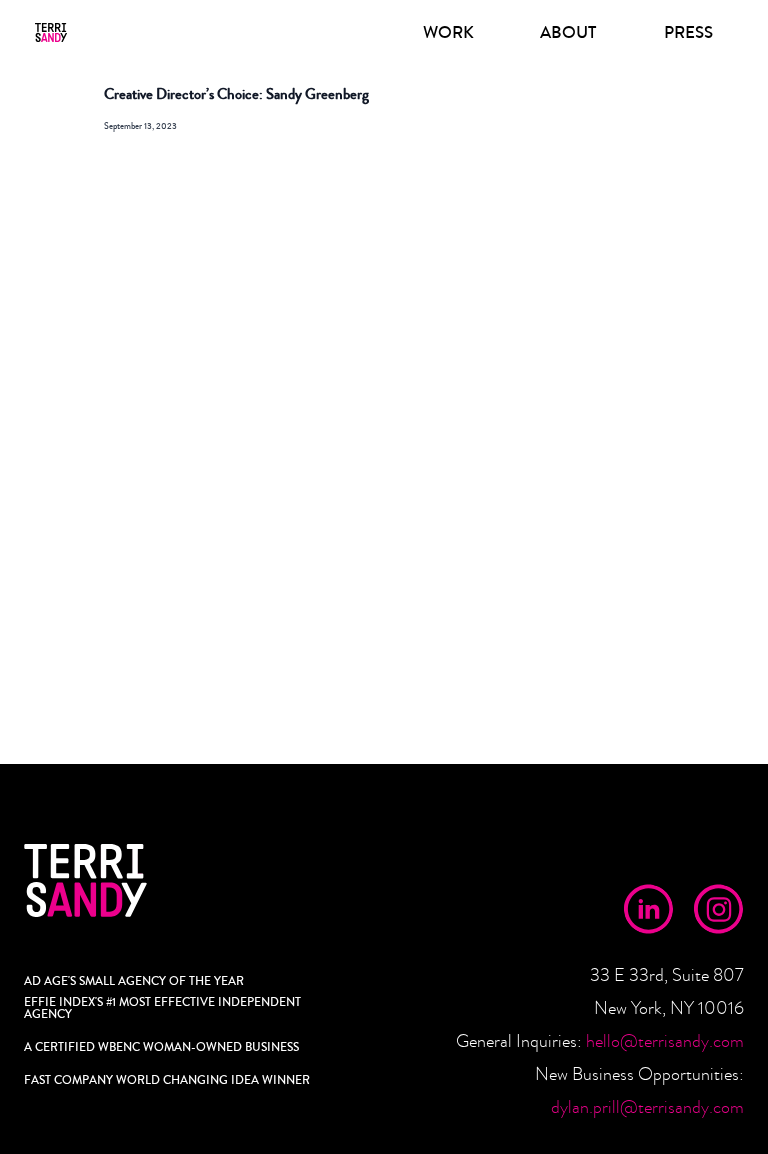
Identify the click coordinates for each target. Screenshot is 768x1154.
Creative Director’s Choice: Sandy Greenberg (236, 94)
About (568, 32)
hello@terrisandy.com (665, 1041)
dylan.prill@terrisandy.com (647, 1107)
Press (688, 32)
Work (448, 32)
